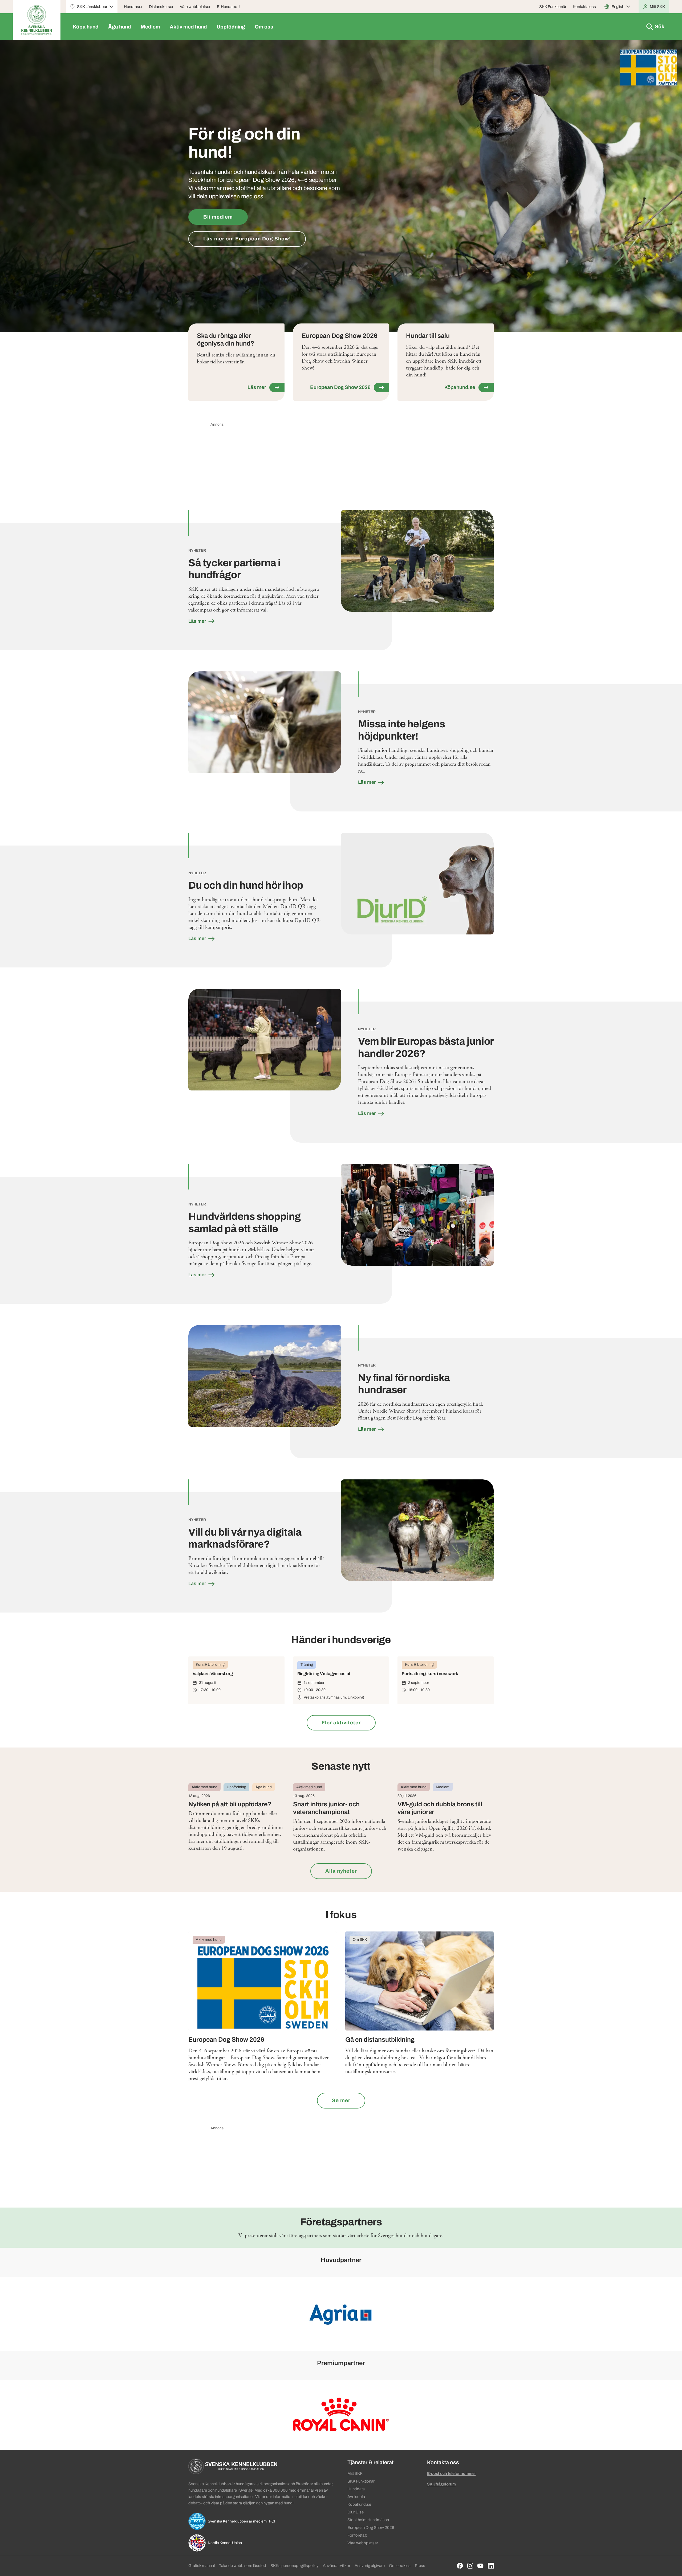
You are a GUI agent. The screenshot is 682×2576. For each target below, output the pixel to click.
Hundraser (133, 7)
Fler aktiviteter (341, 1723)
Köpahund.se (359, 2504)
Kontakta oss (584, 7)
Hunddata (356, 2489)
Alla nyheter (341, 1871)
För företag (357, 2535)
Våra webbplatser (195, 7)
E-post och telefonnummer (451, 2474)
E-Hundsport (228, 7)
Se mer (341, 2100)
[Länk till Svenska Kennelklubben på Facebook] (460, 2566)
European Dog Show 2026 (371, 2528)
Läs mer (198, 621)
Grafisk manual (202, 2566)
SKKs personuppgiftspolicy (295, 2566)
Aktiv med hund (188, 27)
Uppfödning (231, 27)
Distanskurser (161, 7)
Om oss (264, 27)
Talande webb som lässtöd (243, 2566)
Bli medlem (218, 217)
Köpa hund (86, 27)
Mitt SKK (355, 2474)
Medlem (150, 27)
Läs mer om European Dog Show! (247, 239)
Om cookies (400, 2566)
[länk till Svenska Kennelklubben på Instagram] (470, 2566)
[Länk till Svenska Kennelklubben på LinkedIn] (491, 2566)
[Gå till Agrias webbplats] (341, 2313)
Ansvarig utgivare (370, 2566)
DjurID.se (356, 2512)
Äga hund (120, 27)
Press (420, 2566)
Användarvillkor (337, 2566)
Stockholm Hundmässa (368, 2520)
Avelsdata (356, 2497)
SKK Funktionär (553, 7)
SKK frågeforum (441, 2484)
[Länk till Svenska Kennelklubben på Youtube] (480, 2566)
